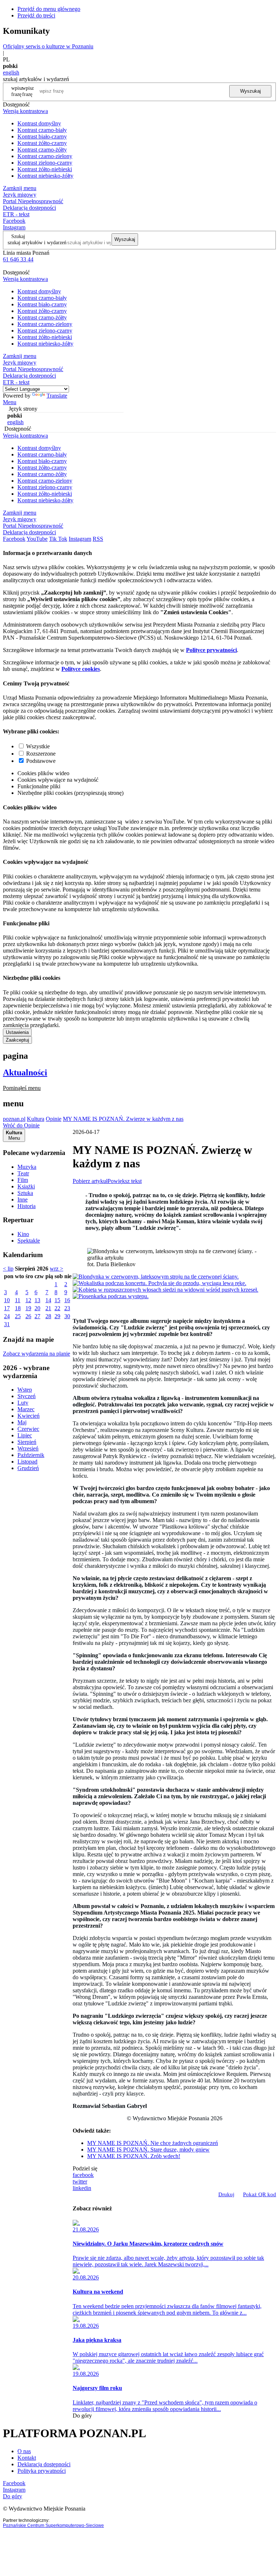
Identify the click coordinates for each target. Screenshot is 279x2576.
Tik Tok (58, 539)
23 (67, 1308)
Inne (23, 1200)
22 (57, 1308)
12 (28, 1300)
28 (48, 1316)
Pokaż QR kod (260, 2194)
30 (67, 1316)
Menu (10, 402)
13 (37, 1300)
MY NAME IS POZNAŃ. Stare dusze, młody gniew (148, 2150)
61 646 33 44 (18, 259)
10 (7, 1300)
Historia (27, 1206)
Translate (57, 396)
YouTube (37, 539)
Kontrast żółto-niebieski (45, 169)
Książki (26, 1186)
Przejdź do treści (36, 15)
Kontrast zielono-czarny (45, 163)
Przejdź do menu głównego (49, 9)
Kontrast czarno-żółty (42, 150)
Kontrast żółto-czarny (42, 143)
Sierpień (27, 1442)
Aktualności (25, 1072)
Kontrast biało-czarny (42, 136)
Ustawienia (17, 1032)
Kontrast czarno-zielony (45, 156)
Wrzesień (28, 1448)
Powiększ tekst (125, 1181)
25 (18, 1316)
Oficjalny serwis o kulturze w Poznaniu (48, 46)
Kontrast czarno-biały (42, 130)
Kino (23, 1234)
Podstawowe (41, 761)
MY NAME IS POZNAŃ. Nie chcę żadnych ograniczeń (153, 2143)
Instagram (14, 227)
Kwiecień (29, 1416)
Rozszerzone (41, 754)
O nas (24, 2451)
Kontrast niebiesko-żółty (45, 176)
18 (18, 1308)
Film (23, 1180)
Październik (31, 1455)
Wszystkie (38, 746)
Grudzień (28, 1468)
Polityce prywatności (211, 650)
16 (67, 1300)
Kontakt (27, 2458)
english (11, 73)
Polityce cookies (81, 669)
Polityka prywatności (42, 2471)
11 (18, 1300)
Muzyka (27, 1167)
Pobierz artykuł (90, 1181)
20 (37, 1308)
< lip (8, 1269)
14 (48, 1300)
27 (37, 1316)
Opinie (54, 1119)
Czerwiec (28, 1429)
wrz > (56, 1269)
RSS (98, 539)
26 (28, 1316)
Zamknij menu (20, 188)
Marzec (26, 1409)
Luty (23, 1403)
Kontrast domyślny (39, 123)
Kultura (36, 1119)
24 (7, 1316)
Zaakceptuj (17, 1040)
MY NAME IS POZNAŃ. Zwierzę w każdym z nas (123, 1119)
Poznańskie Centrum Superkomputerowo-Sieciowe (53, 2525)
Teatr (23, 1173)
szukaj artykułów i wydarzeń (37, 242)
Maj (22, 1422)
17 (7, 1308)
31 (7, 1324)
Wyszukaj (250, 91)
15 (57, 1300)
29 (57, 1316)
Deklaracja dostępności (44, 2464)
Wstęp (25, 1390)
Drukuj (226, 2194)
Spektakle (29, 1241)
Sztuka (25, 1193)
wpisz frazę (28, 91)
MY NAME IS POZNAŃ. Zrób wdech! (134, 2156)
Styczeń (27, 1396)
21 (48, 1308)
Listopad (27, 1462)
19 (28, 1308)
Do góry (82, 2416)
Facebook (14, 221)
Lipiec (25, 1435)
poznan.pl (14, 1119)
